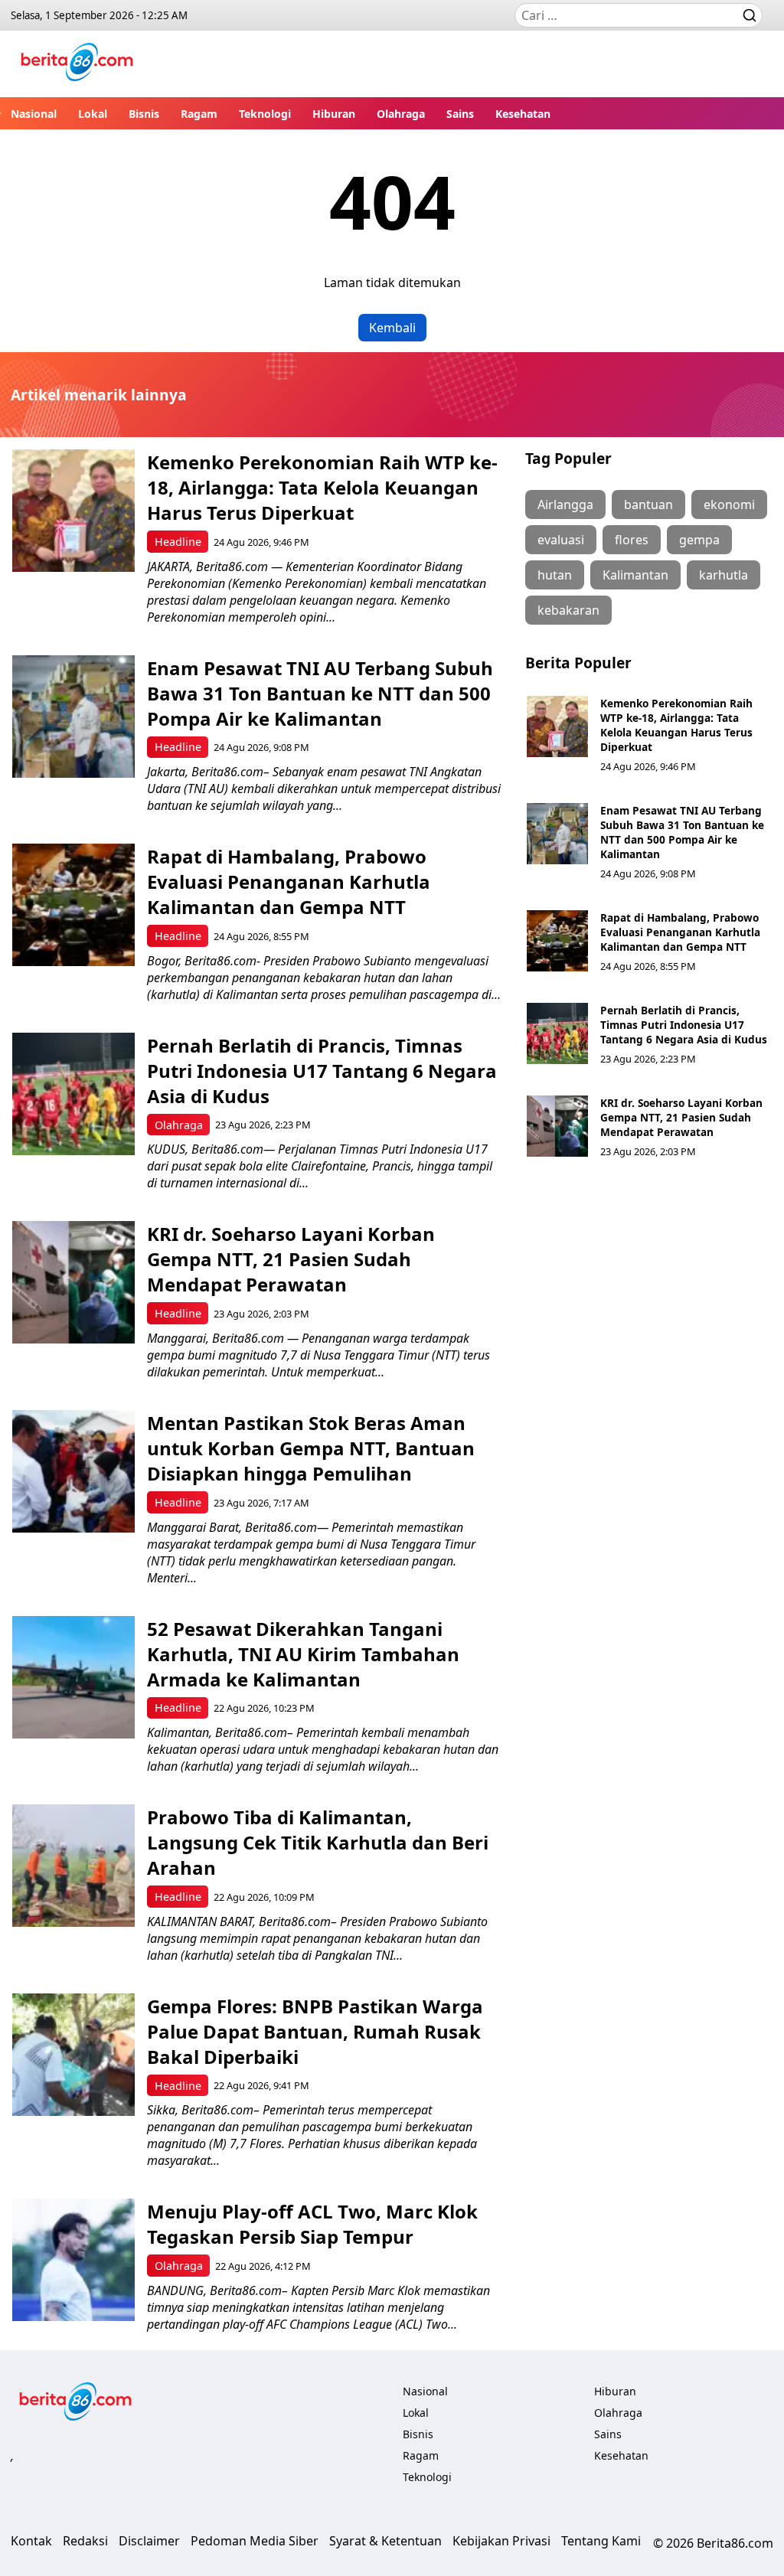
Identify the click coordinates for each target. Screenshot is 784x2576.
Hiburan (334, 114)
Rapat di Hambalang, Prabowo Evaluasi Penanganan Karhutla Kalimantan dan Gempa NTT (289, 882)
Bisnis (144, 114)
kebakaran (568, 610)
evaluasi (561, 540)
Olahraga (401, 114)
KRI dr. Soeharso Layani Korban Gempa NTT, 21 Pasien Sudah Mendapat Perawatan (291, 1259)
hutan (555, 575)
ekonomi (729, 504)
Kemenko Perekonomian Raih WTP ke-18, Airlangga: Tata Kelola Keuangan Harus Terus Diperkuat (322, 487)
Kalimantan (635, 575)
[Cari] (750, 15)
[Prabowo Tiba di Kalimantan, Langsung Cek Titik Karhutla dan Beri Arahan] (73, 1866)
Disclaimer (149, 2541)
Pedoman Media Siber (255, 2541)
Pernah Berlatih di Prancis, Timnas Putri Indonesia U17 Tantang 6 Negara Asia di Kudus (322, 1071)
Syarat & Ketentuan (385, 2541)
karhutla (724, 575)
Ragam (199, 114)
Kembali (392, 328)
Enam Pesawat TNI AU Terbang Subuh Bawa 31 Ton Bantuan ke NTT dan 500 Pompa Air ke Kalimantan (320, 693)
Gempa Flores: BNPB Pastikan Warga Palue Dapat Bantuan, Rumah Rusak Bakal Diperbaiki (315, 2031)
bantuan (648, 504)
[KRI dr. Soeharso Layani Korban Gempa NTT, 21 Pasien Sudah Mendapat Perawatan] (73, 1282)
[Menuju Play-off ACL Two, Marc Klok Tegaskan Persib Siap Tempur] (73, 2260)
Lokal (93, 114)
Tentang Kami (601, 2541)
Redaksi (85, 2541)
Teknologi (265, 114)
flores (632, 540)
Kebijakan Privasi (501, 2541)
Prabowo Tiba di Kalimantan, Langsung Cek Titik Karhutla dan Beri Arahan (318, 1842)
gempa (699, 540)
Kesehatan (523, 114)
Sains (460, 114)
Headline (178, 542)
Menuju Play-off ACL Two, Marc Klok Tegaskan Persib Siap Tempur (312, 2224)
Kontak (31, 2541)
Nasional (34, 114)
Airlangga (565, 504)
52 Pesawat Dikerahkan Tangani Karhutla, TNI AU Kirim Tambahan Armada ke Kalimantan (303, 1654)
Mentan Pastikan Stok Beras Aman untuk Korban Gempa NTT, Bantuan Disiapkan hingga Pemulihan (311, 1448)
